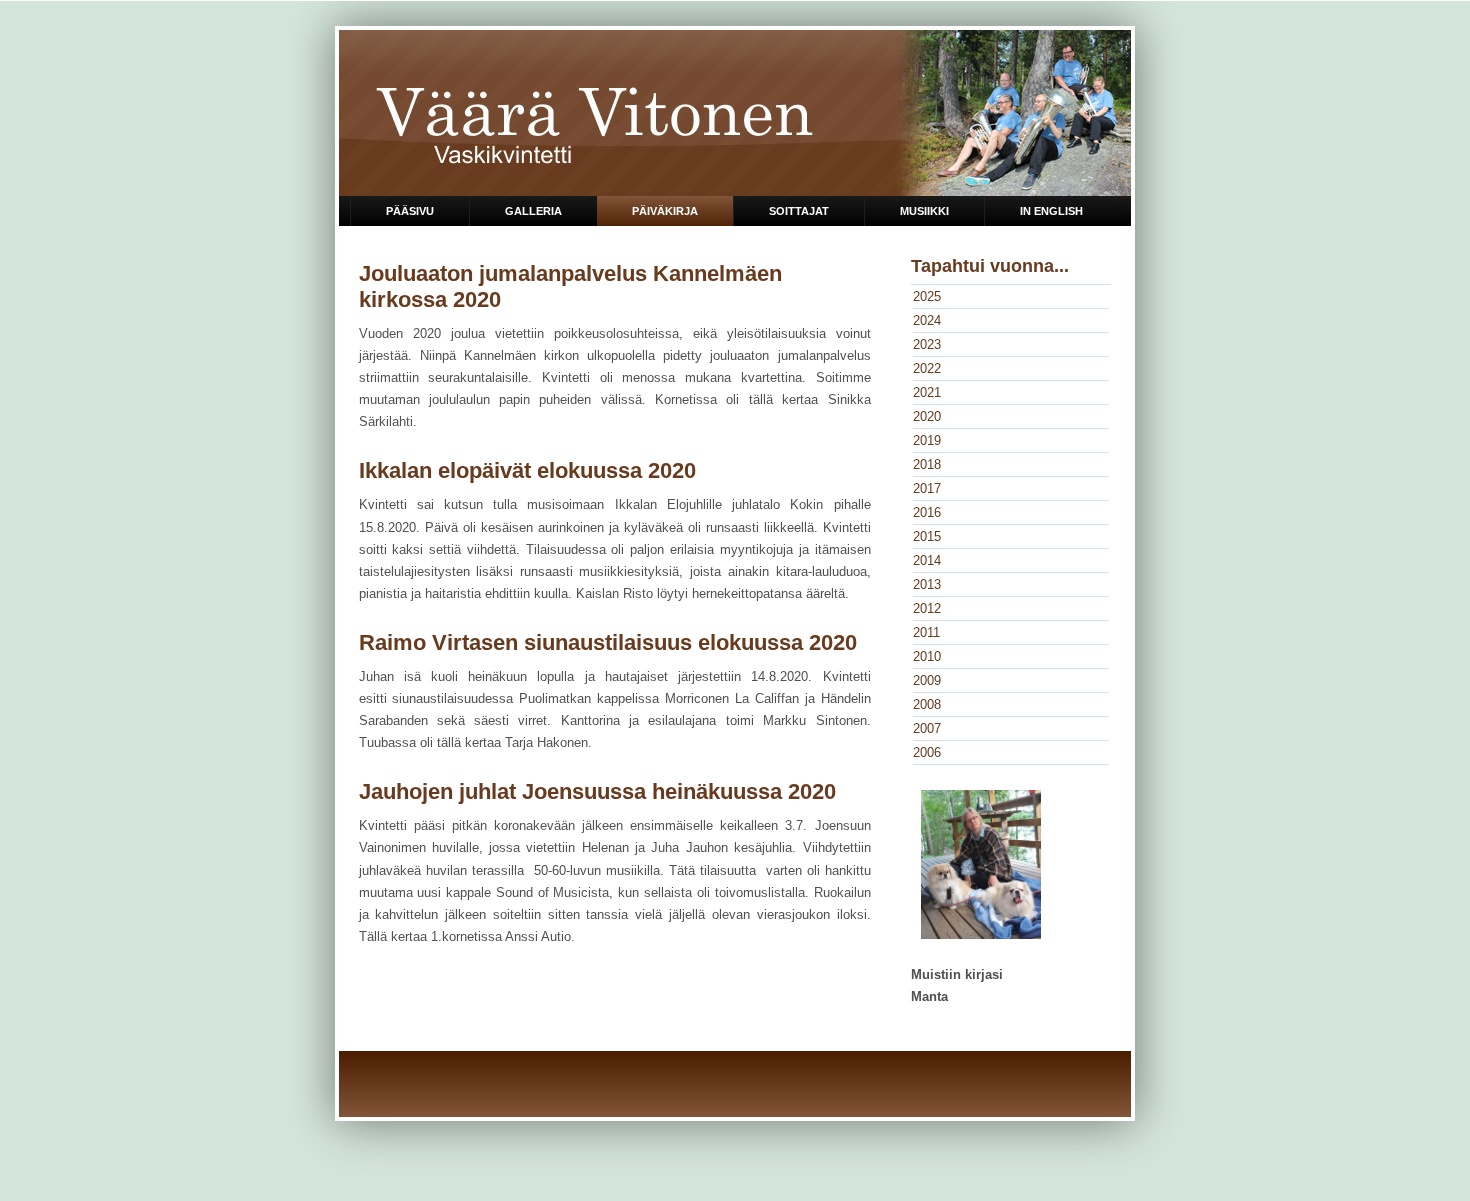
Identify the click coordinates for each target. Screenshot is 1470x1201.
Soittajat (799, 211)
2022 (927, 368)
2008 (927, 704)
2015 (927, 536)
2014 (927, 560)
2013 (927, 584)
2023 (927, 344)
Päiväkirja (665, 211)
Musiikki (924, 211)
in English (1051, 211)
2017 (927, 488)
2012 (927, 608)
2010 (927, 656)
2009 (927, 680)
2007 (927, 728)
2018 (927, 464)
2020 (927, 416)
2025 (927, 296)
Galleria (533, 211)
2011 (926, 632)
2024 (927, 320)
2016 (927, 512)
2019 (927, 440)
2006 (927, 752)
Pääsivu (410, 211)
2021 (927, 392)
